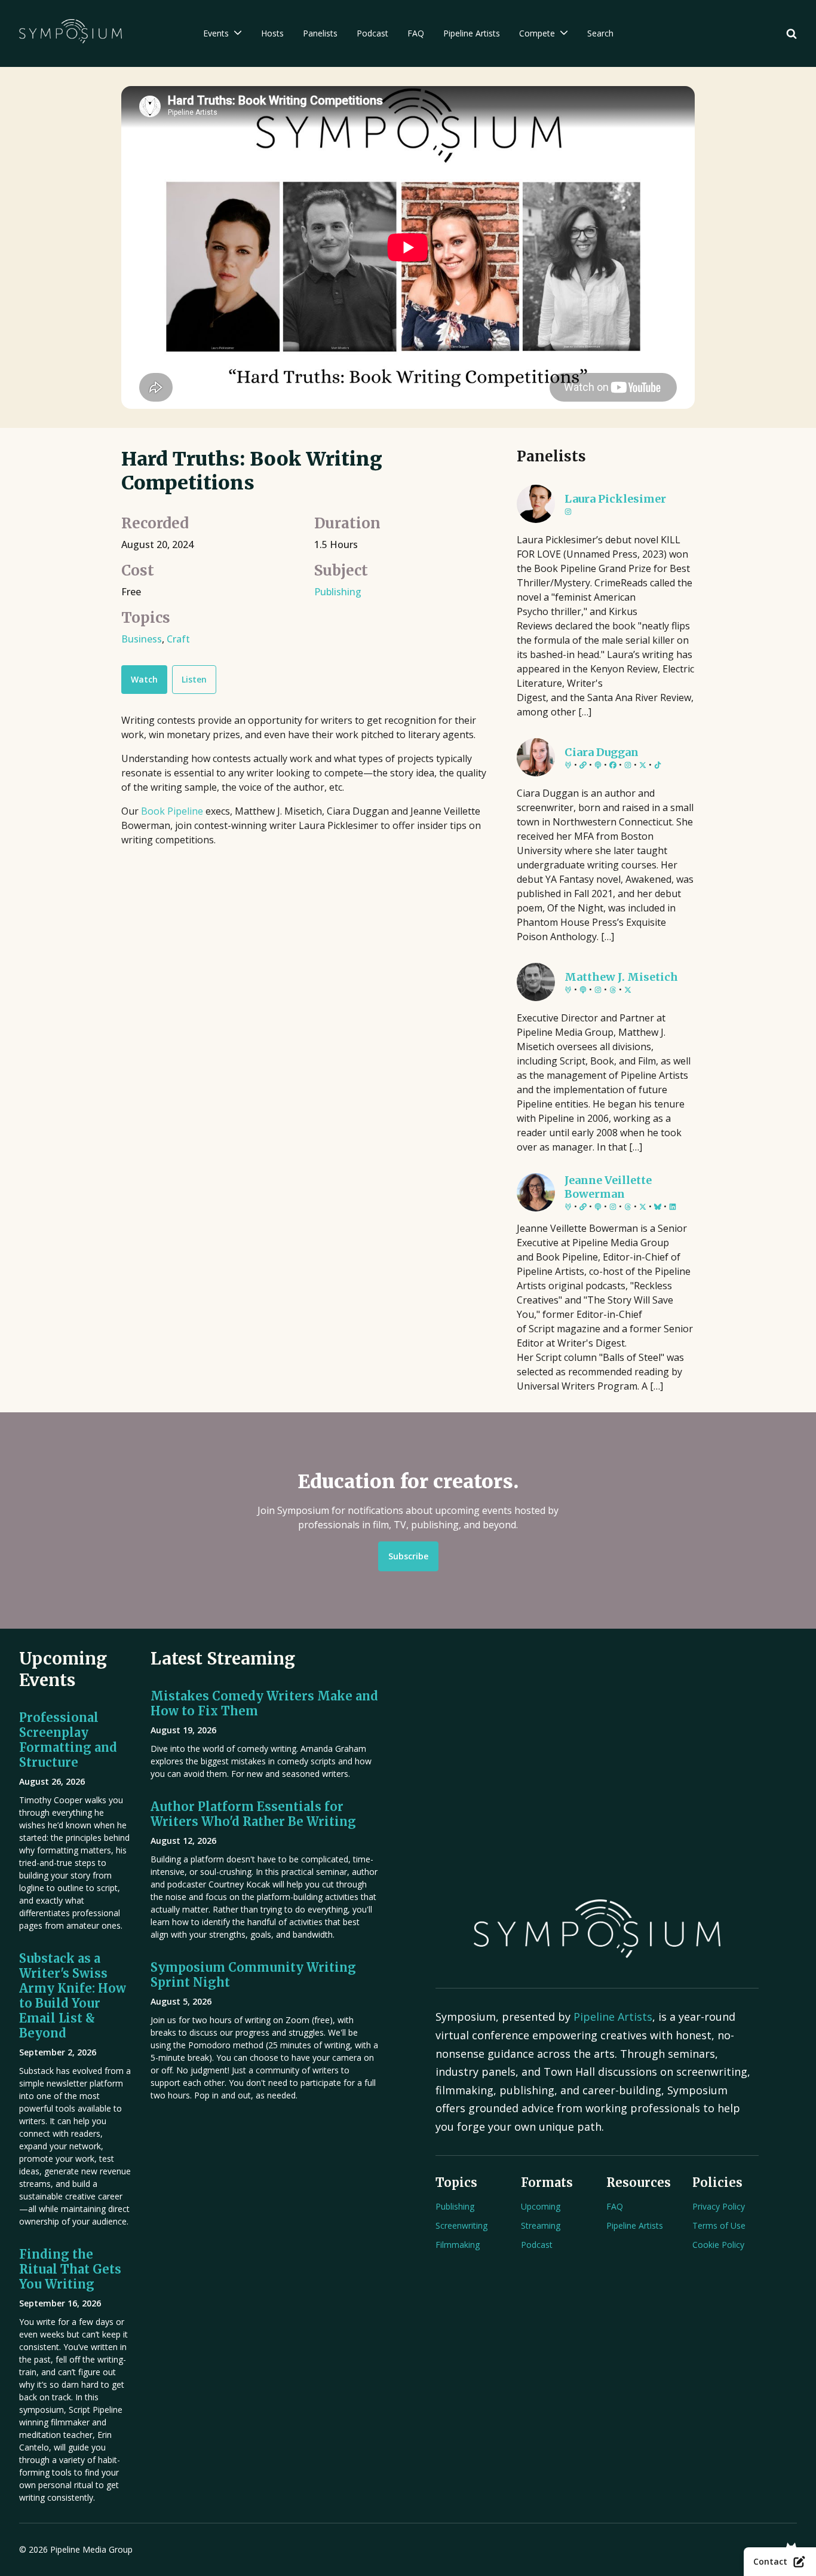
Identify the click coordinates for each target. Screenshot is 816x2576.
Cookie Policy (718, 2245)
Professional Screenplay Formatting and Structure (68, 1740)
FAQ (615, 2206)
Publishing (338, 592)
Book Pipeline (173, 811)
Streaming (541, 2225)
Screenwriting (461, 2225)
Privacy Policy (719, 2206)
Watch (144, 679)
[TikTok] (658, 766)
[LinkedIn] (673, 1207)
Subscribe (408, 1556)
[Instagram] (568, 512)
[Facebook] (613, 766)
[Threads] (613, 990)
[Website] (583, 766)
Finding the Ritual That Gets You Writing (70, 2269)
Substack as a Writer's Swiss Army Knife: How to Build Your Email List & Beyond (73, 1996)
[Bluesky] (658, 1207)
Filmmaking (458, 2245)
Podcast (537, 2245)
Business (142, 639)
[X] (643, 766)
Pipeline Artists (613, 2017)
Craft (178, 639)
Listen (194, 679)
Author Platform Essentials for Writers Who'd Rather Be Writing (253, 1814)
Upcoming (541, 2206)
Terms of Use (719, 2225)
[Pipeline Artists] (568, 766)
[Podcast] (598, 766)
